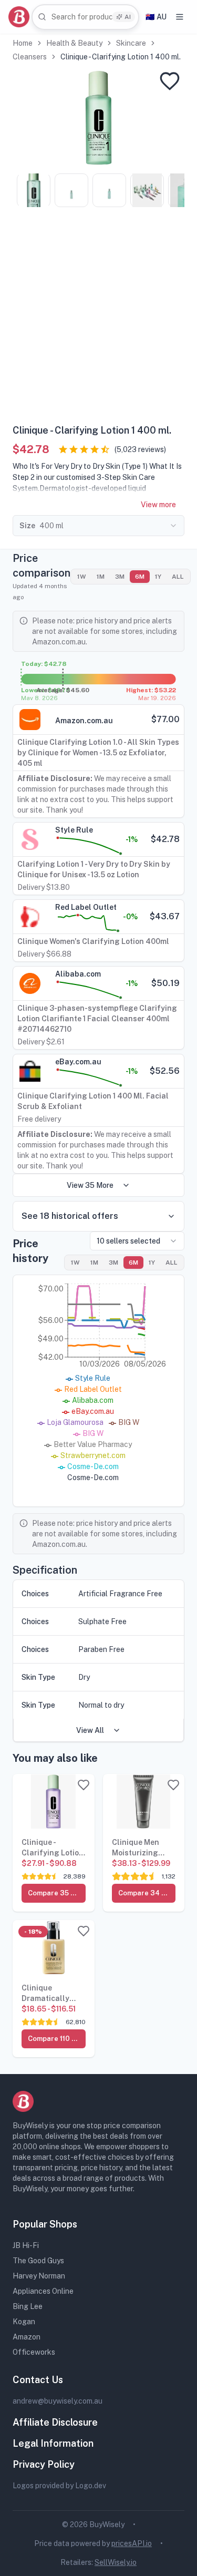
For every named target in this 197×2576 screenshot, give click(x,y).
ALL (178, 577)
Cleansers (30, 57)
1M (101, 577)
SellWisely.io (116, 2562)
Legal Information (53, 2443)
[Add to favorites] (170, 81)
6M (140, 577)
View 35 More (90, 1185)
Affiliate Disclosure (55, 2422)
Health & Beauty (74, 43)
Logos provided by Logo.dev (59, 2486)
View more (158, 505)
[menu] (180, 17)
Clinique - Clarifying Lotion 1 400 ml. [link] (121, 57)
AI (128, 17)
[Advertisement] (98, 319)
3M (120, 577)
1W (82, 577)
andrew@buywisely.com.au (58, 2401)
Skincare (131, 43)
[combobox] (85, 17)
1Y (158, 577)
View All (90, 1730)
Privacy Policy (44, 2464)
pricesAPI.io (132, 2543)
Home (23, 43)
